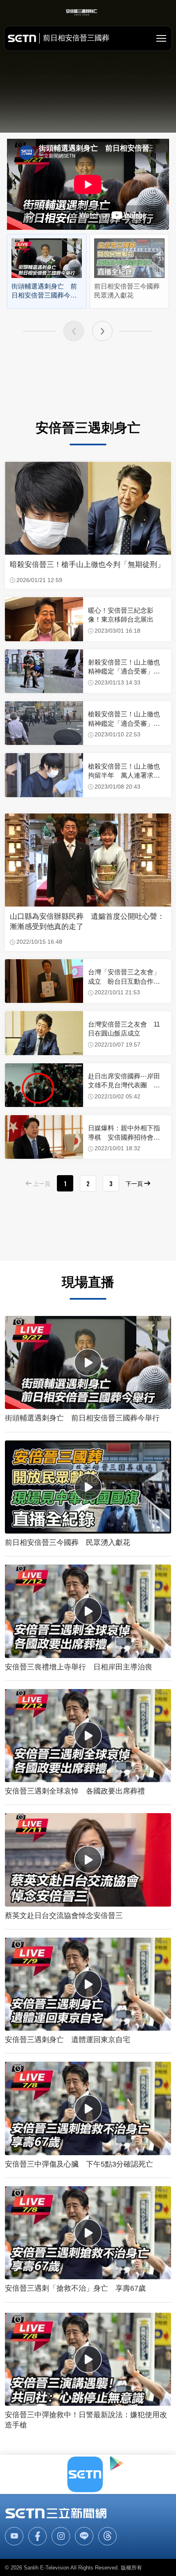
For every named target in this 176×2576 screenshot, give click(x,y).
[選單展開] (161, 38)
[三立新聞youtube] (14, 2536)
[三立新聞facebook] (37, 2536)
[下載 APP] (88, 2474)
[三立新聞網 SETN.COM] (56, 2513)
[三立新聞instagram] (61, 2536)
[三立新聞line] (84, 2536)
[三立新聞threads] (107, 2536)
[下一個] (102, 331)
